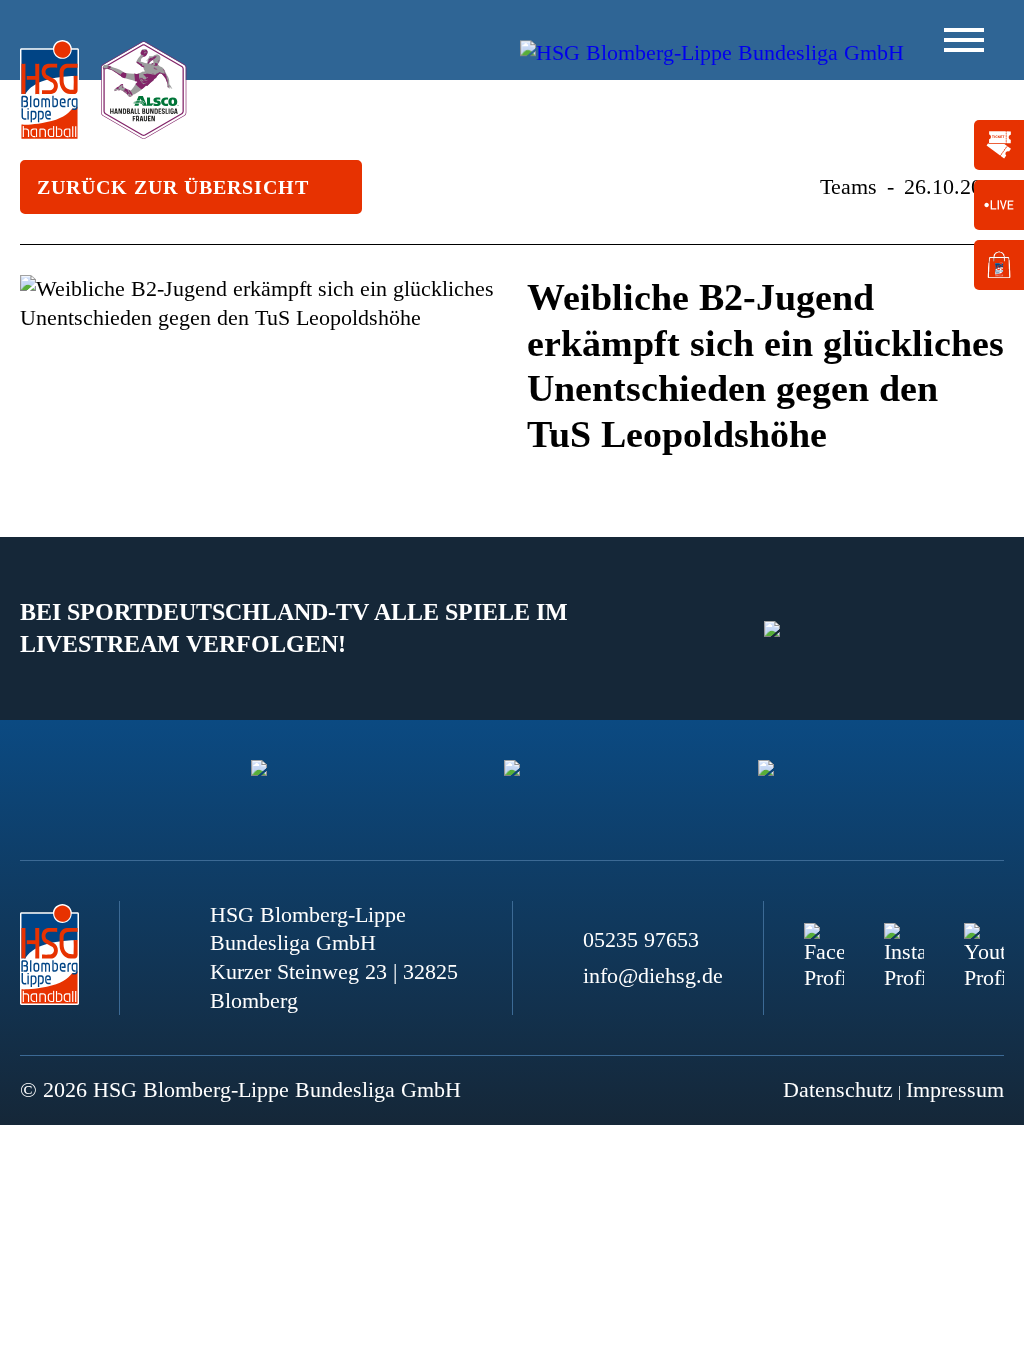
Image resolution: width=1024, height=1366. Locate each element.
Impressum (955, 1089)
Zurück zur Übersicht (173, 187)
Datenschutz (838, 1089)
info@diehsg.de (653, 975)
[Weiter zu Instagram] (904, 943)
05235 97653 (641, 939)
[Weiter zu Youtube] (984, 943)
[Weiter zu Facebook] (824, 943)
